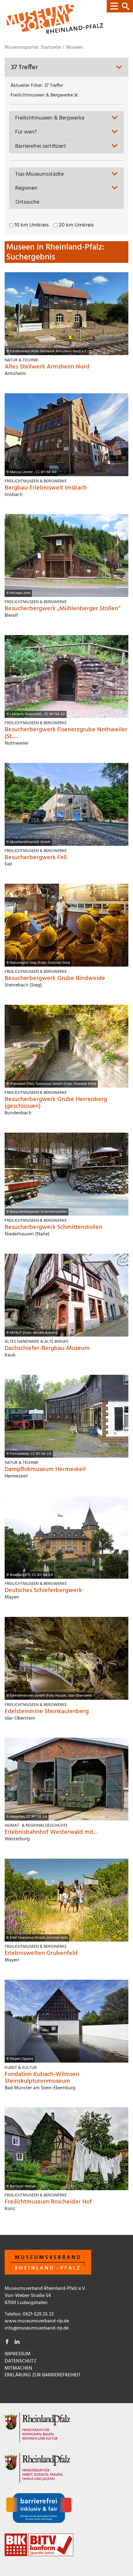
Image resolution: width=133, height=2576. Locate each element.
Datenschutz (21, 2361)
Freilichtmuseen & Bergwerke (42, 95)
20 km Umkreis (76, 225)
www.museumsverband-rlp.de (37, 2321)
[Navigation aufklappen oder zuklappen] (120, 6)
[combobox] (66, 118)
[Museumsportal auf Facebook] (7, 2343)
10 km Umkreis (32, 225)
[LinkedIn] (17, 2343)
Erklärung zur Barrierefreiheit (43, 2375)
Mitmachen (18, 2368)
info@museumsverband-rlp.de (37, 2328)
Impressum (18, 2354)
